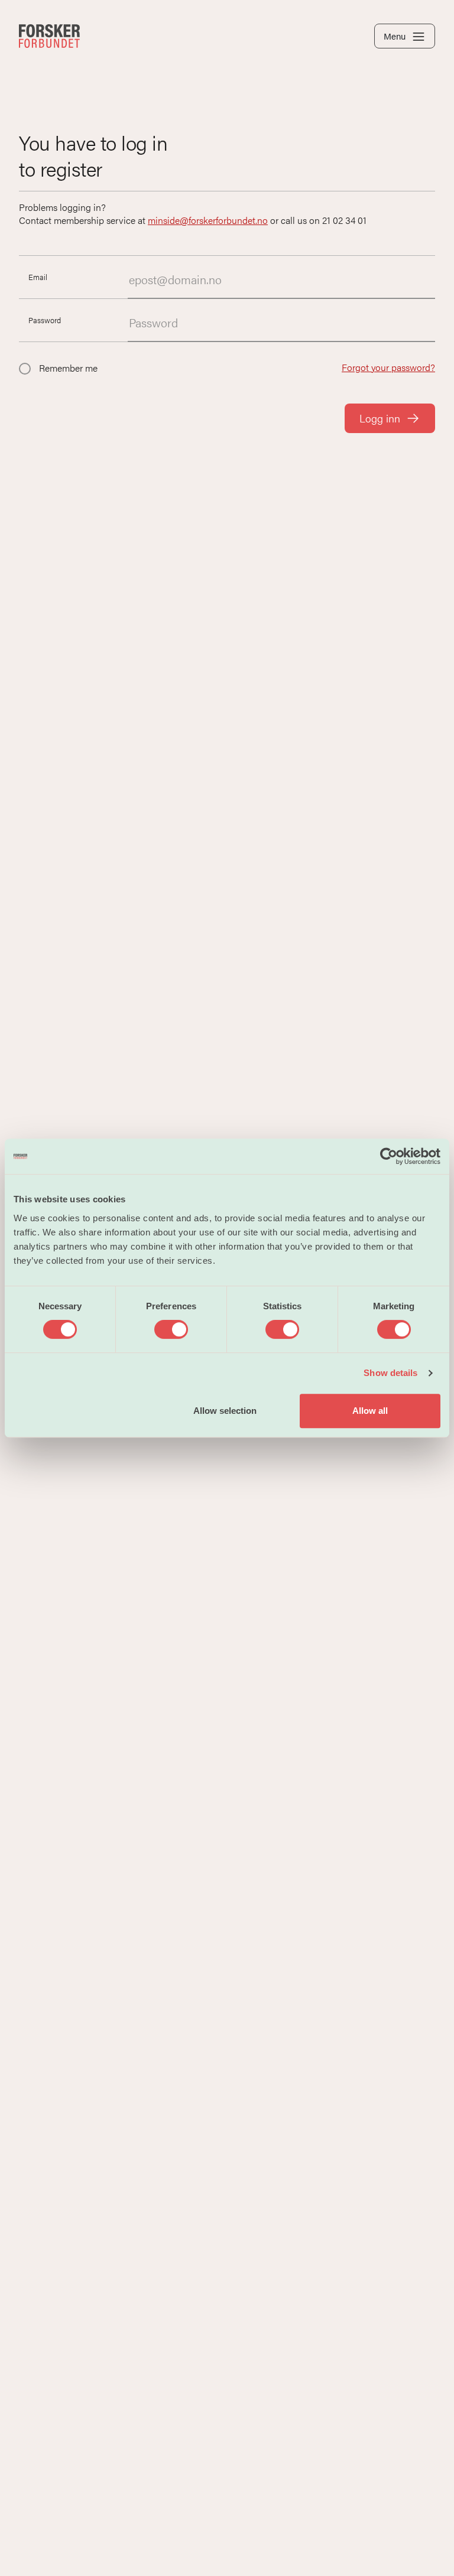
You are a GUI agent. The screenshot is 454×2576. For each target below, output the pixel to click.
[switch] (171, 1329)
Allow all (370, 1411)
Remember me (68, 368)
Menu (395, 36)
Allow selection (225, 1411)
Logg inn (380, 418)
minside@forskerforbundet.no (208, 220)
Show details (390, 1373)
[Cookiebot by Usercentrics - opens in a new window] (389, 1156)
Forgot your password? (388, 367)
